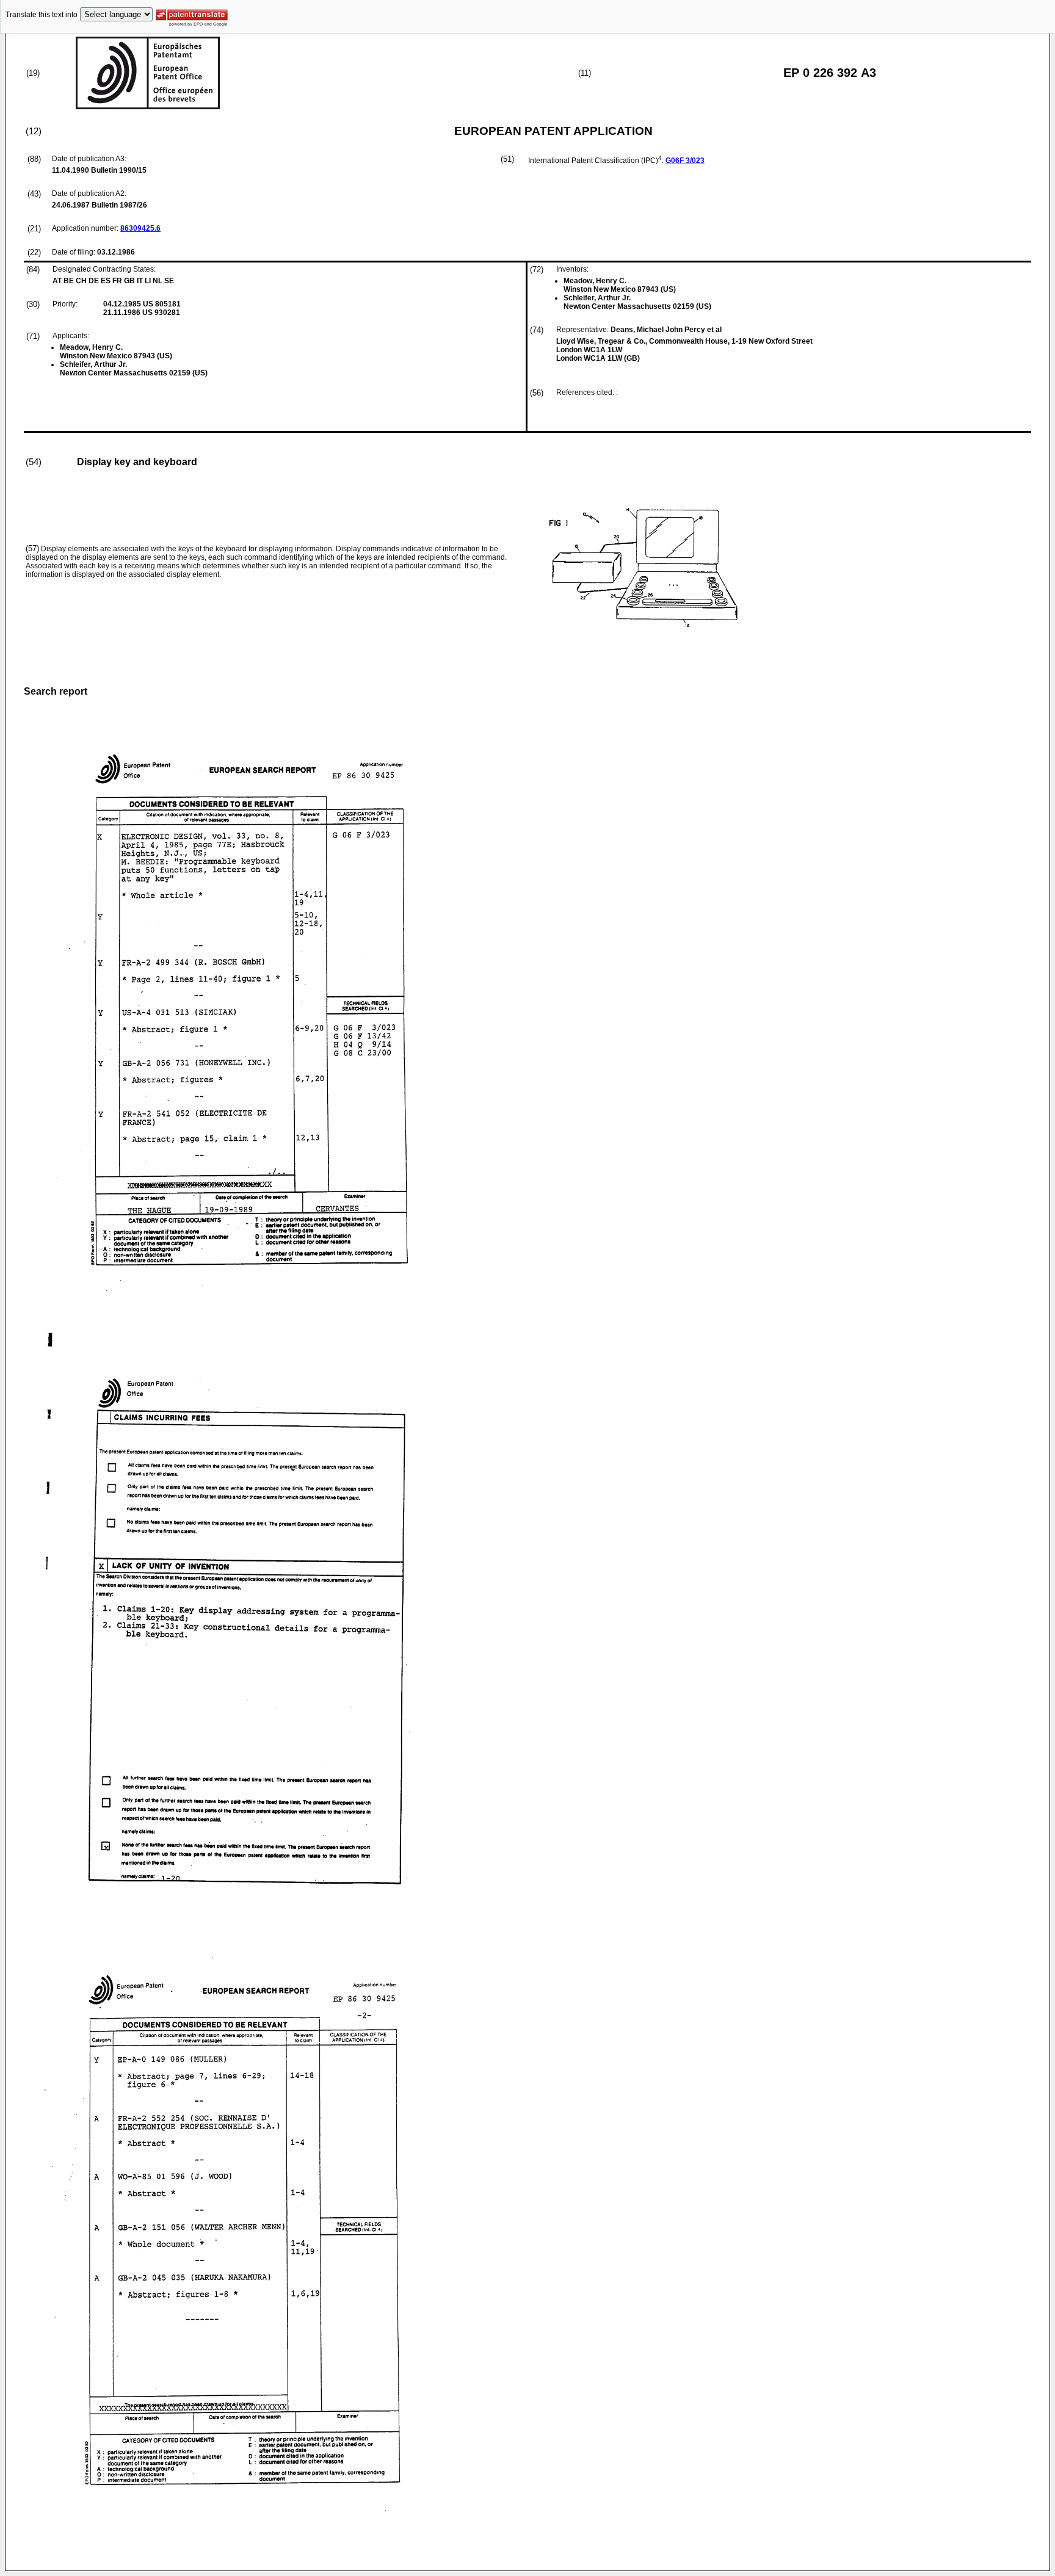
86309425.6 (140, 228)
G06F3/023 (685, 161)
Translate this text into (42, 15)
